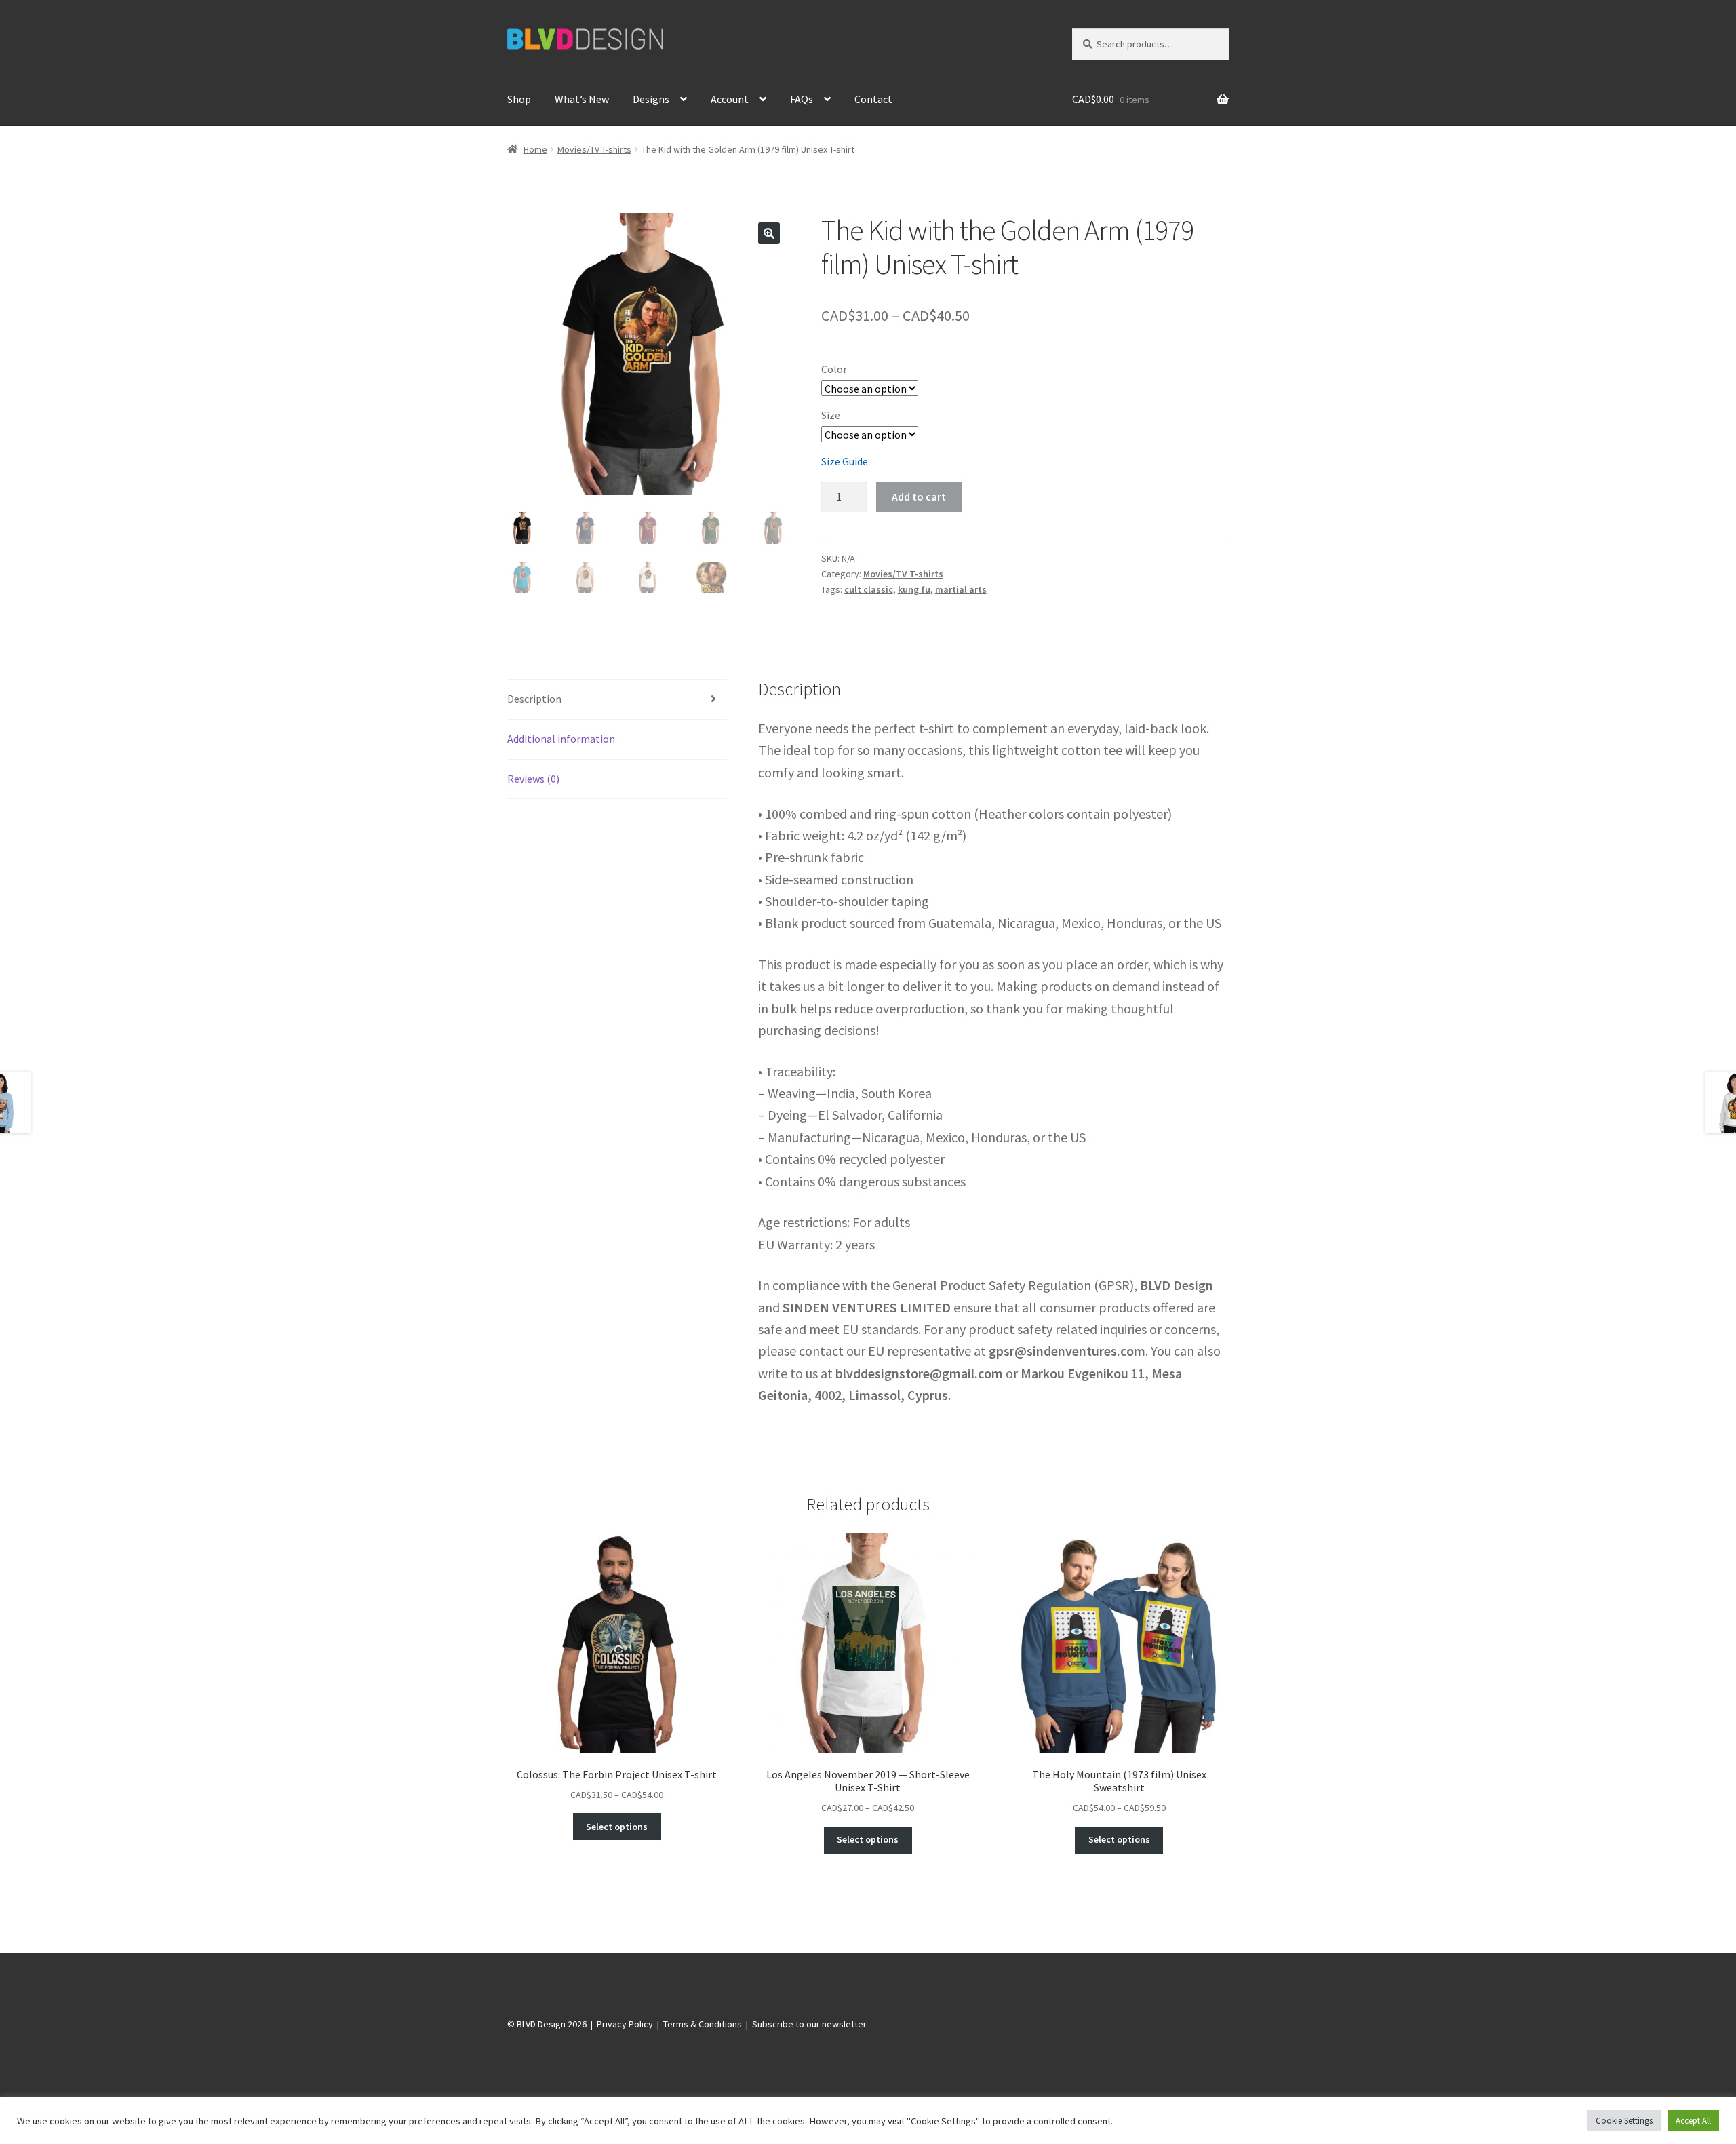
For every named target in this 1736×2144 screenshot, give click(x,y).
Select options (617, 1827)
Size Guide (845, 461)
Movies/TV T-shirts (594, 149)
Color (834, 369)
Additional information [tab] (561, 739)
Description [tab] (534, 699)
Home (535, 149)
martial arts (961, 589)
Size (831, 415)
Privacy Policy (625, 2024)
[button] (769, 233)
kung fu (914, 589)
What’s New (582, 99)
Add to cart (919, 496)
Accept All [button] (1693, 2121)
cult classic (869, 589)
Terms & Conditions (703, 2024)
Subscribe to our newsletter (809, 2024)
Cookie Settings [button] (1624, 2121)
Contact (873, 99)
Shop (519, 99)
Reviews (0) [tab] (533, 779)
